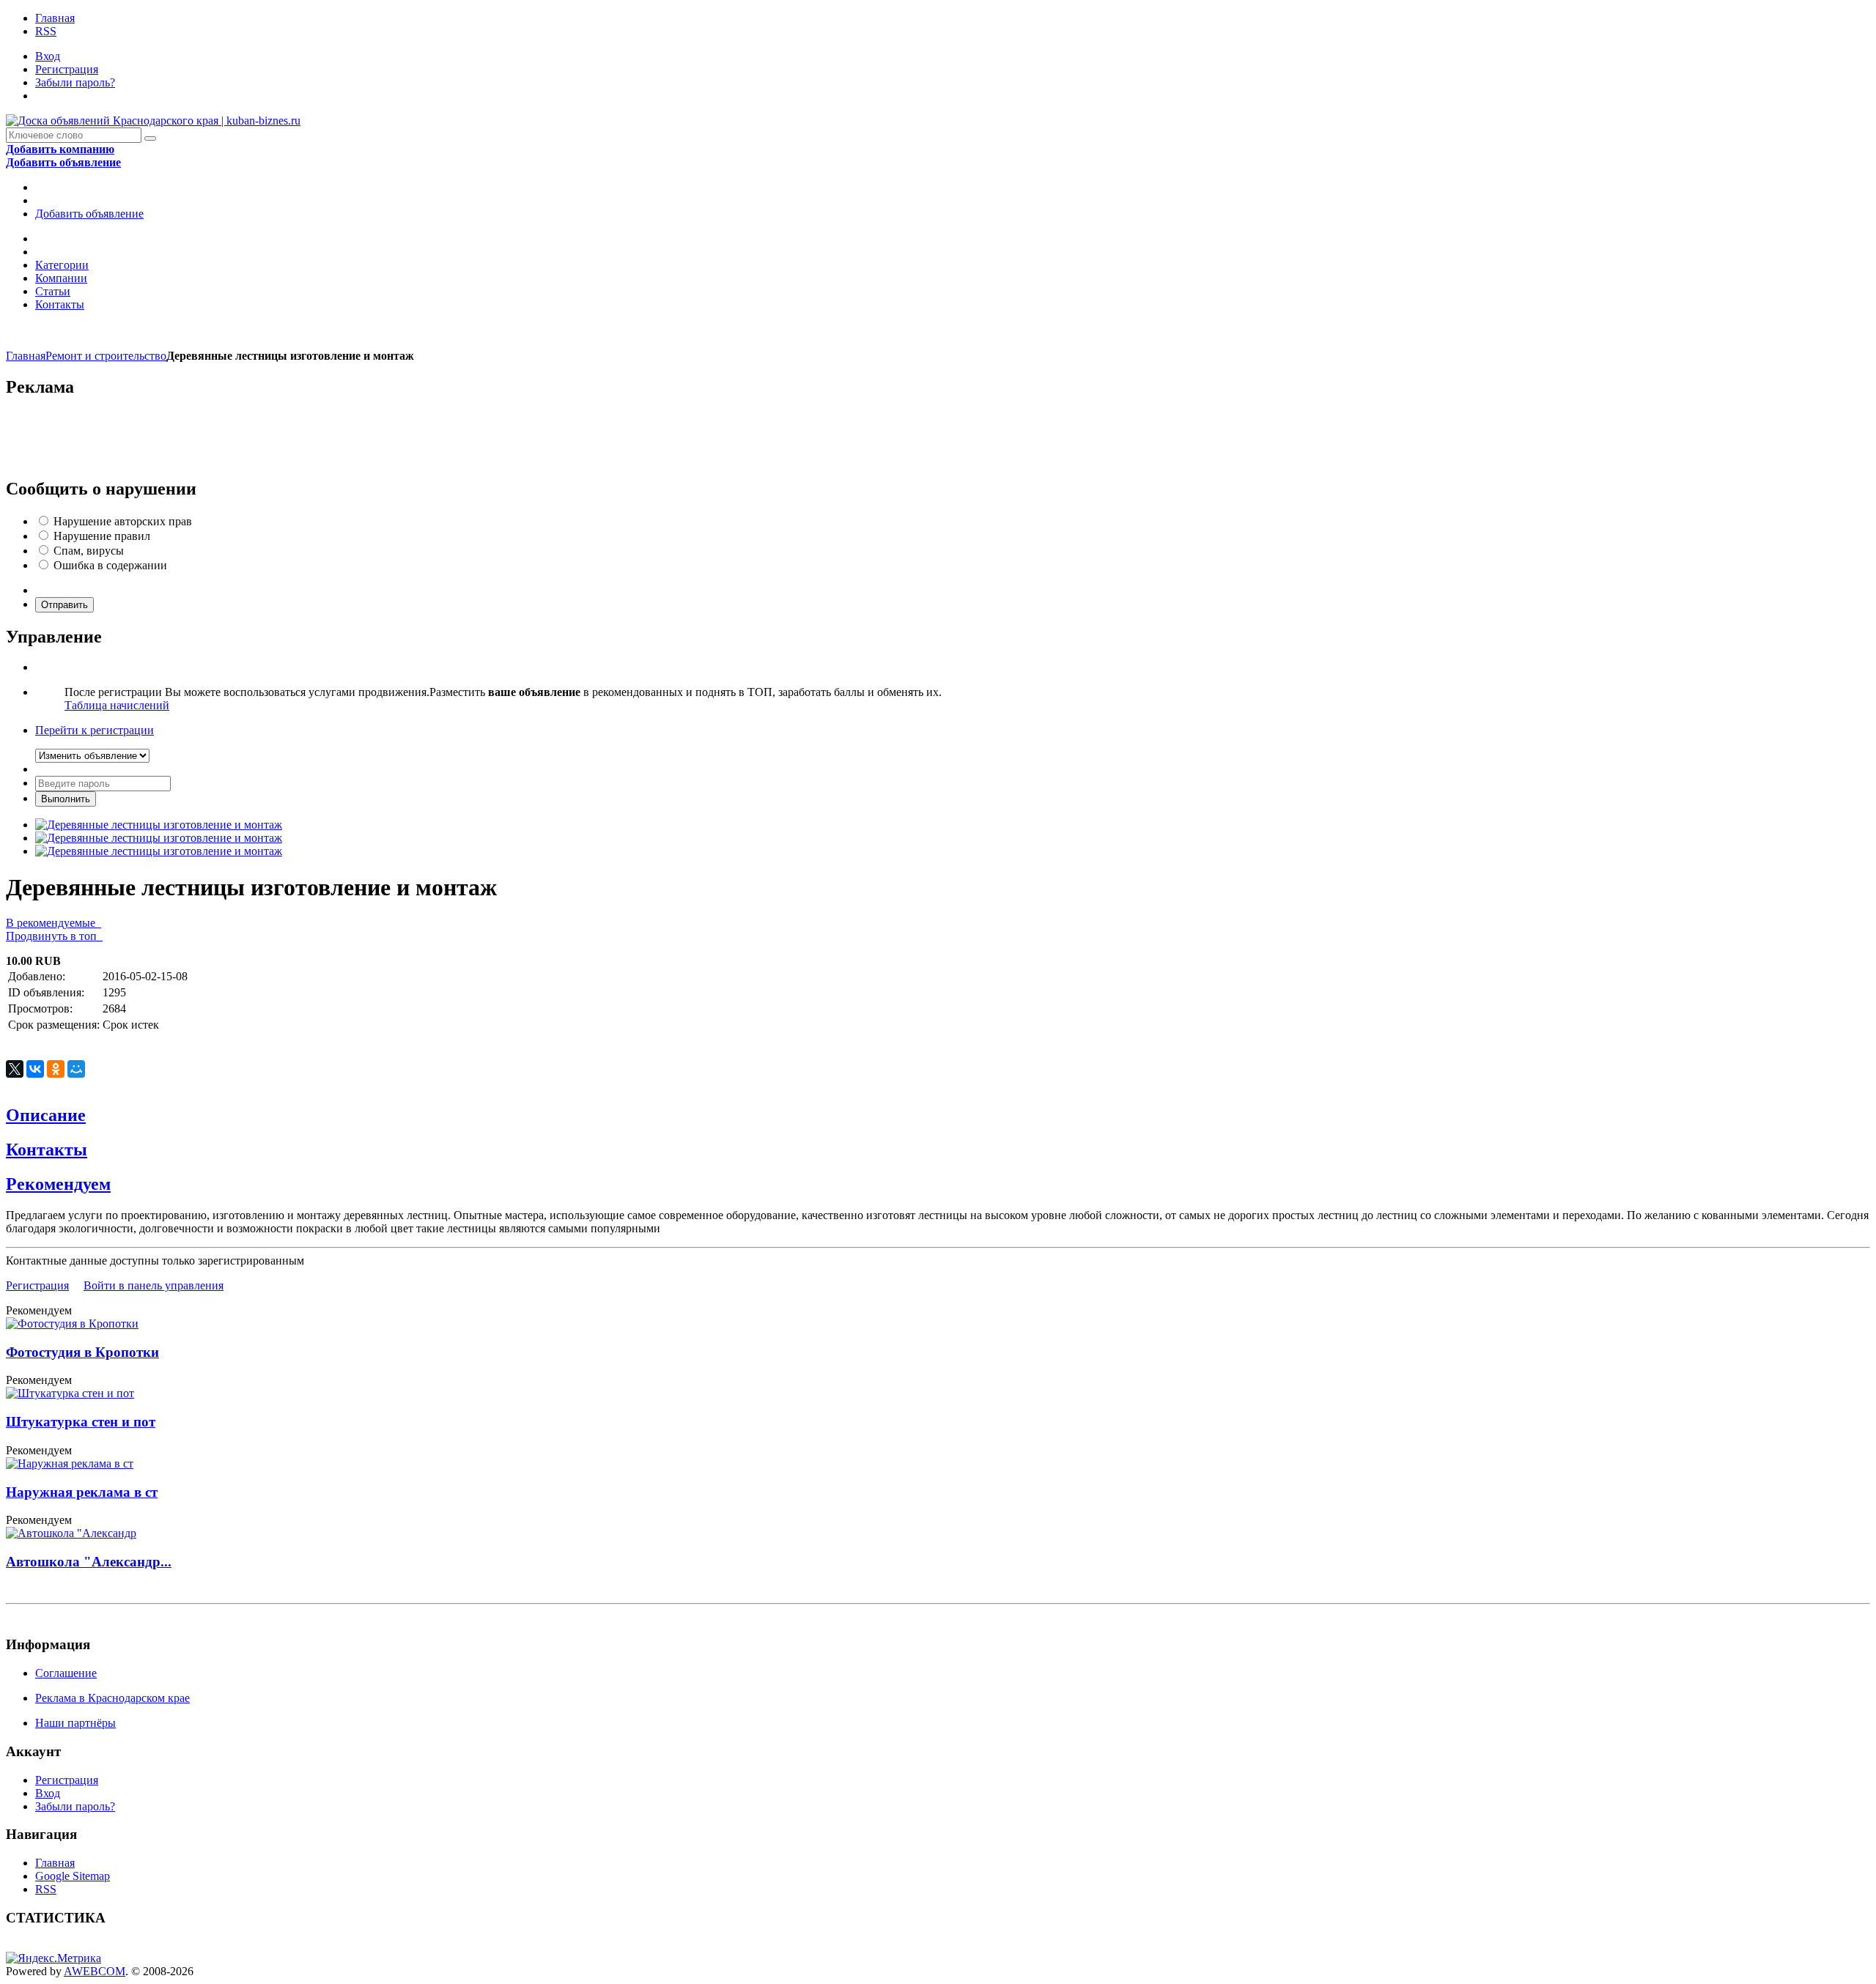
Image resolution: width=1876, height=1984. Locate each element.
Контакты (60, 304)
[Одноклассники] (56, 1069)
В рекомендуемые (53, 923)
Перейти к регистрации (95, 730)
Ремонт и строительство (106, 356)
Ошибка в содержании (110, 565)
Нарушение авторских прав (123, 521)
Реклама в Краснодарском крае (112, 1698)
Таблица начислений (117, 705)
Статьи (53, 291)
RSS (46, 31)
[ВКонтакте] (35, 1069)
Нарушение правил (102, 536)
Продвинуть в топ (54, 936)
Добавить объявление (89, 214)
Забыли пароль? (75, 82)
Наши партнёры (75, 1723)
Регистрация (67, 69)
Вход (48, 56)
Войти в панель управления (154, 1285)
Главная (55, 18)
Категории (62, 265)
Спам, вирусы (89, 551)
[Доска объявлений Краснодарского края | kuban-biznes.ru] (153, 121)
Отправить (64, 605)
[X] (15, 1069)
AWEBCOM (95, 1971)
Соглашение (66, 1673)
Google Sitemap (73, 1876)
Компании (61, 278)
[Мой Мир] (76, 1069)
